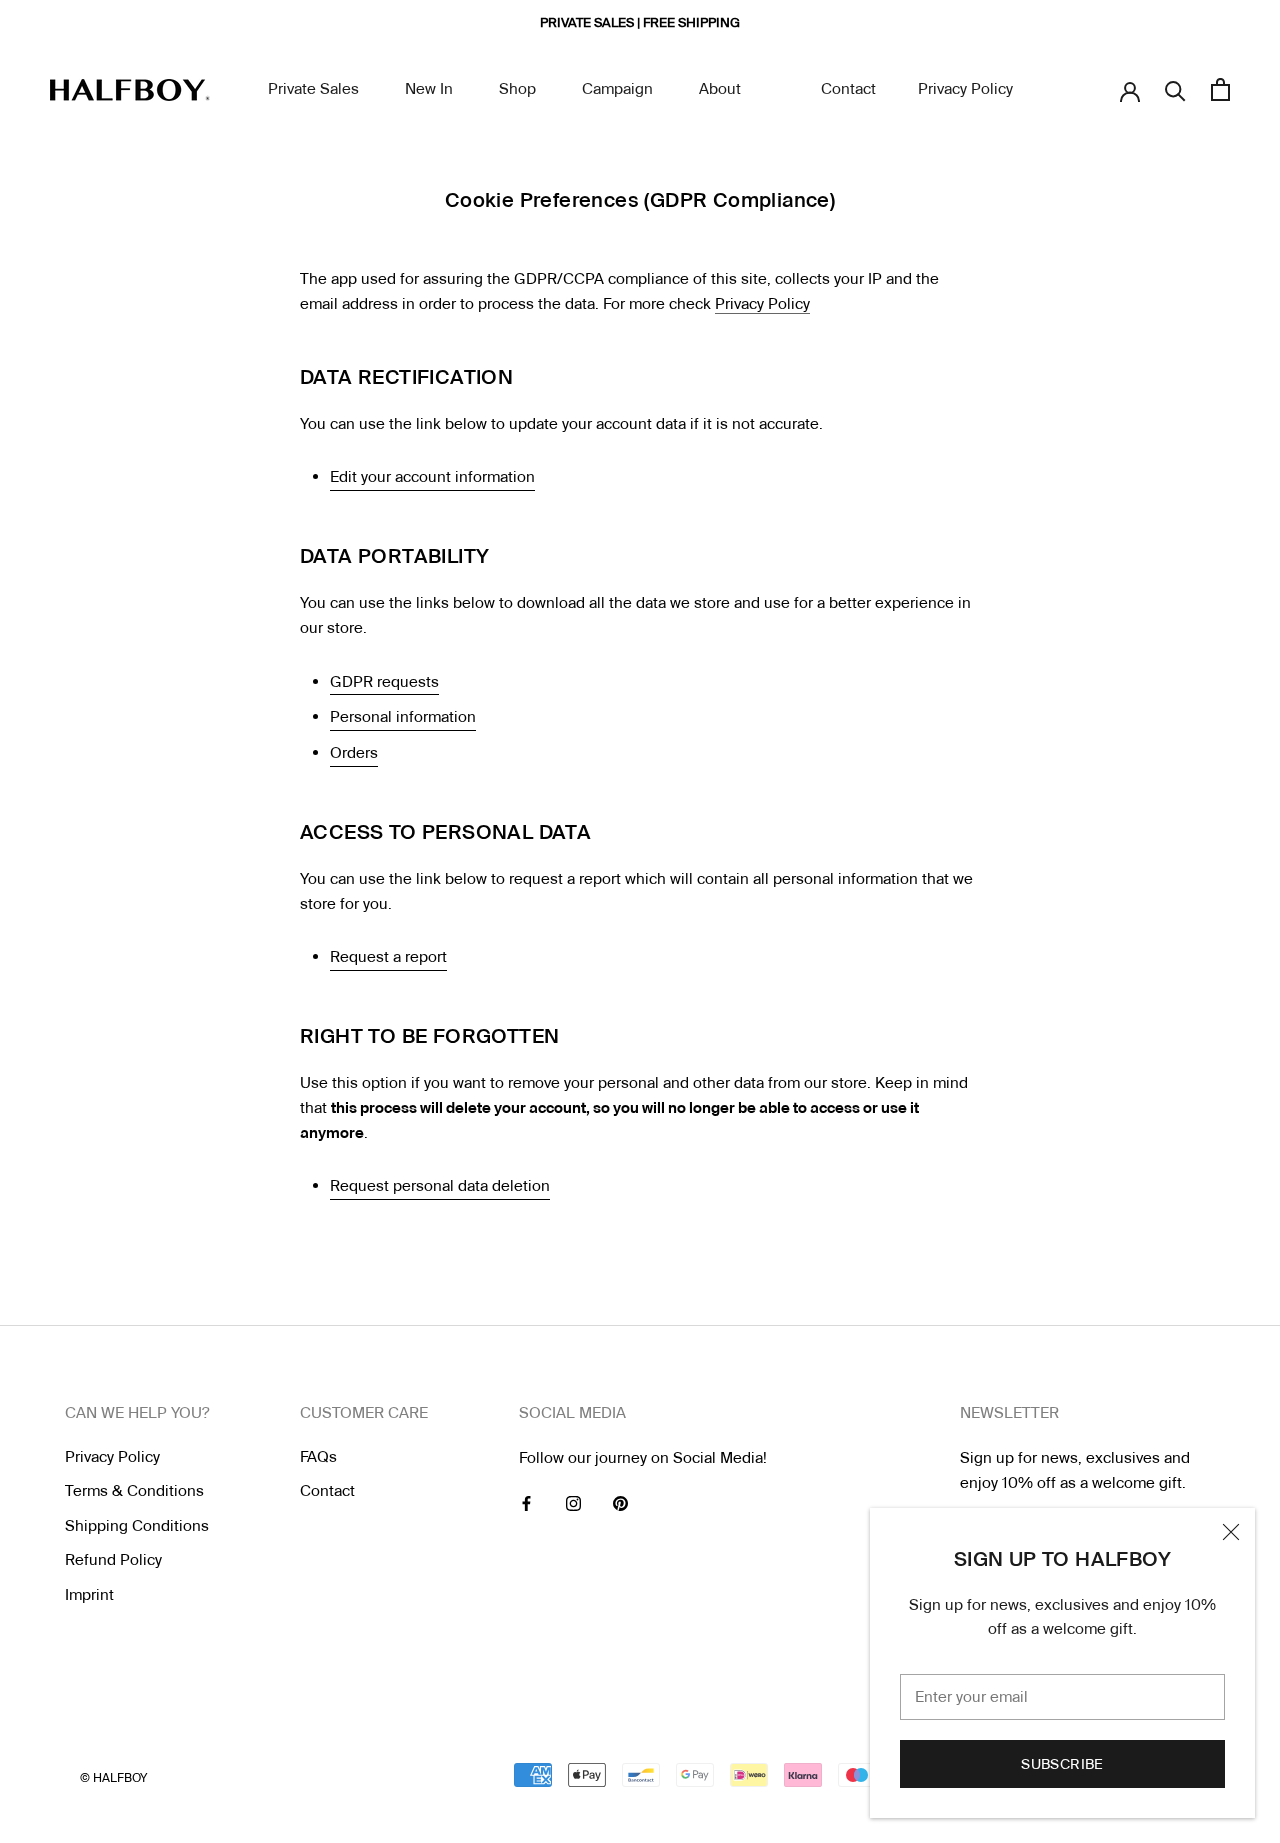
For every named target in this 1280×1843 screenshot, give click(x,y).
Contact (848, 89)
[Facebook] (526, 1503)
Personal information (403, 717)
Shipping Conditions (137, 1526)
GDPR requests (384, 682)
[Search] (1175, 89)
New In (429, 89)
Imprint (89, 1595)
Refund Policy (113, 1560)
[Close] (1231, 1532)
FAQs (318, 1457)
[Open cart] (1220, 89)
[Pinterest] (620, 1503)
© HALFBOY (113, 1778)
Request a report (388, 957)
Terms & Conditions (134, 1491)
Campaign (617, 89)
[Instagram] (573, 1503)
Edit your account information (432, 477)
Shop (517, 89)
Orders (354, 753)
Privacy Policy (965, 89)
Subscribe (1062, 1764)
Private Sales (313, 89)
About (720, 89)
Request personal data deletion (440, 1186)
